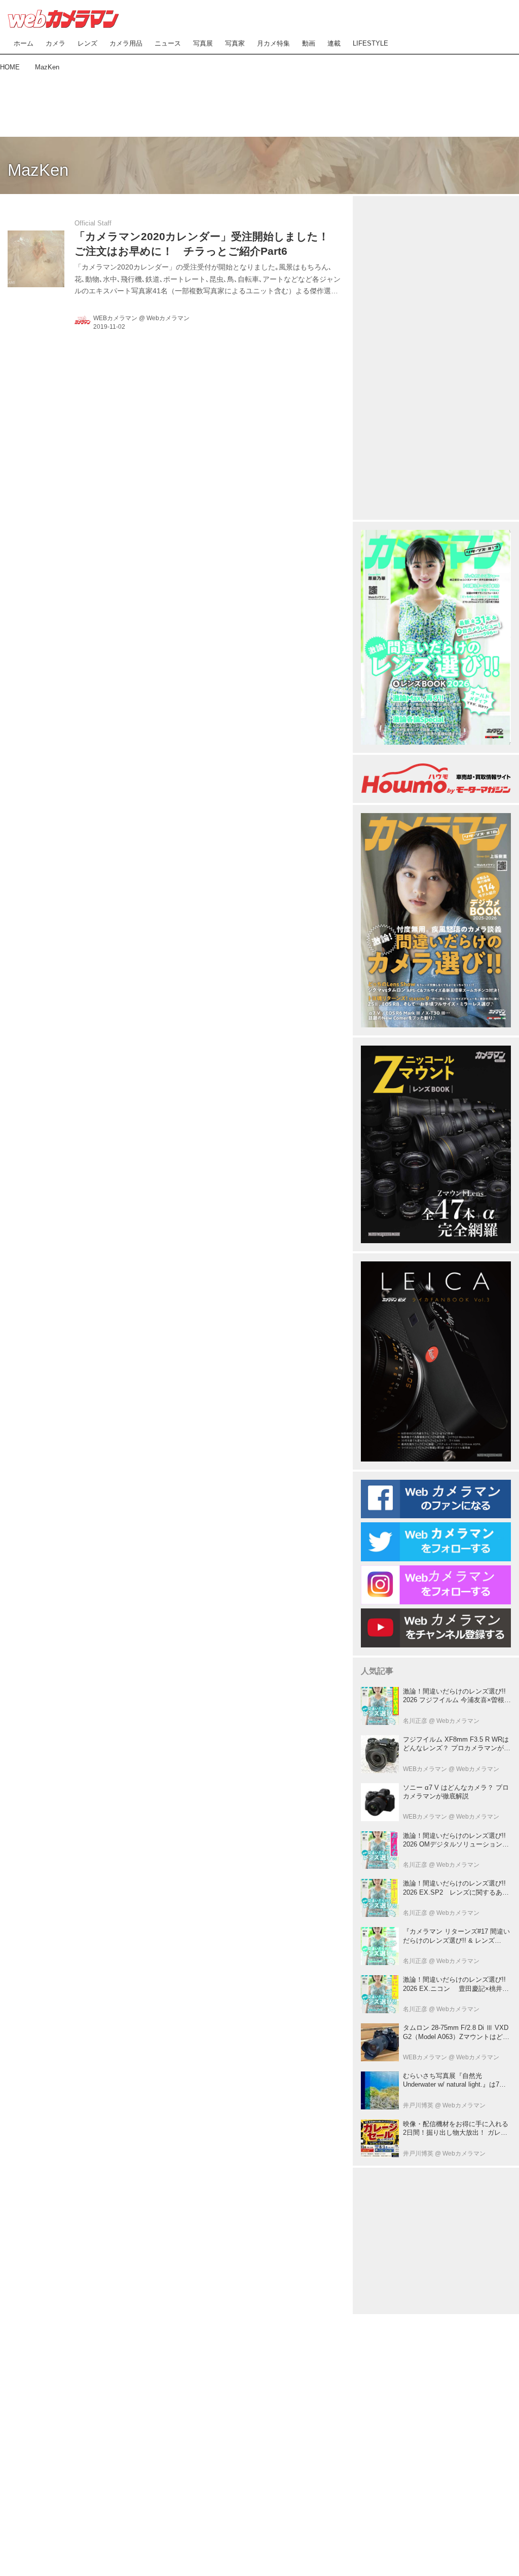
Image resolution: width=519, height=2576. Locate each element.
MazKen (38, 170)
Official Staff (93, 223)
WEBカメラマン (115, 318)
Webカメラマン (168, 318)
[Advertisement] (259, 102)
